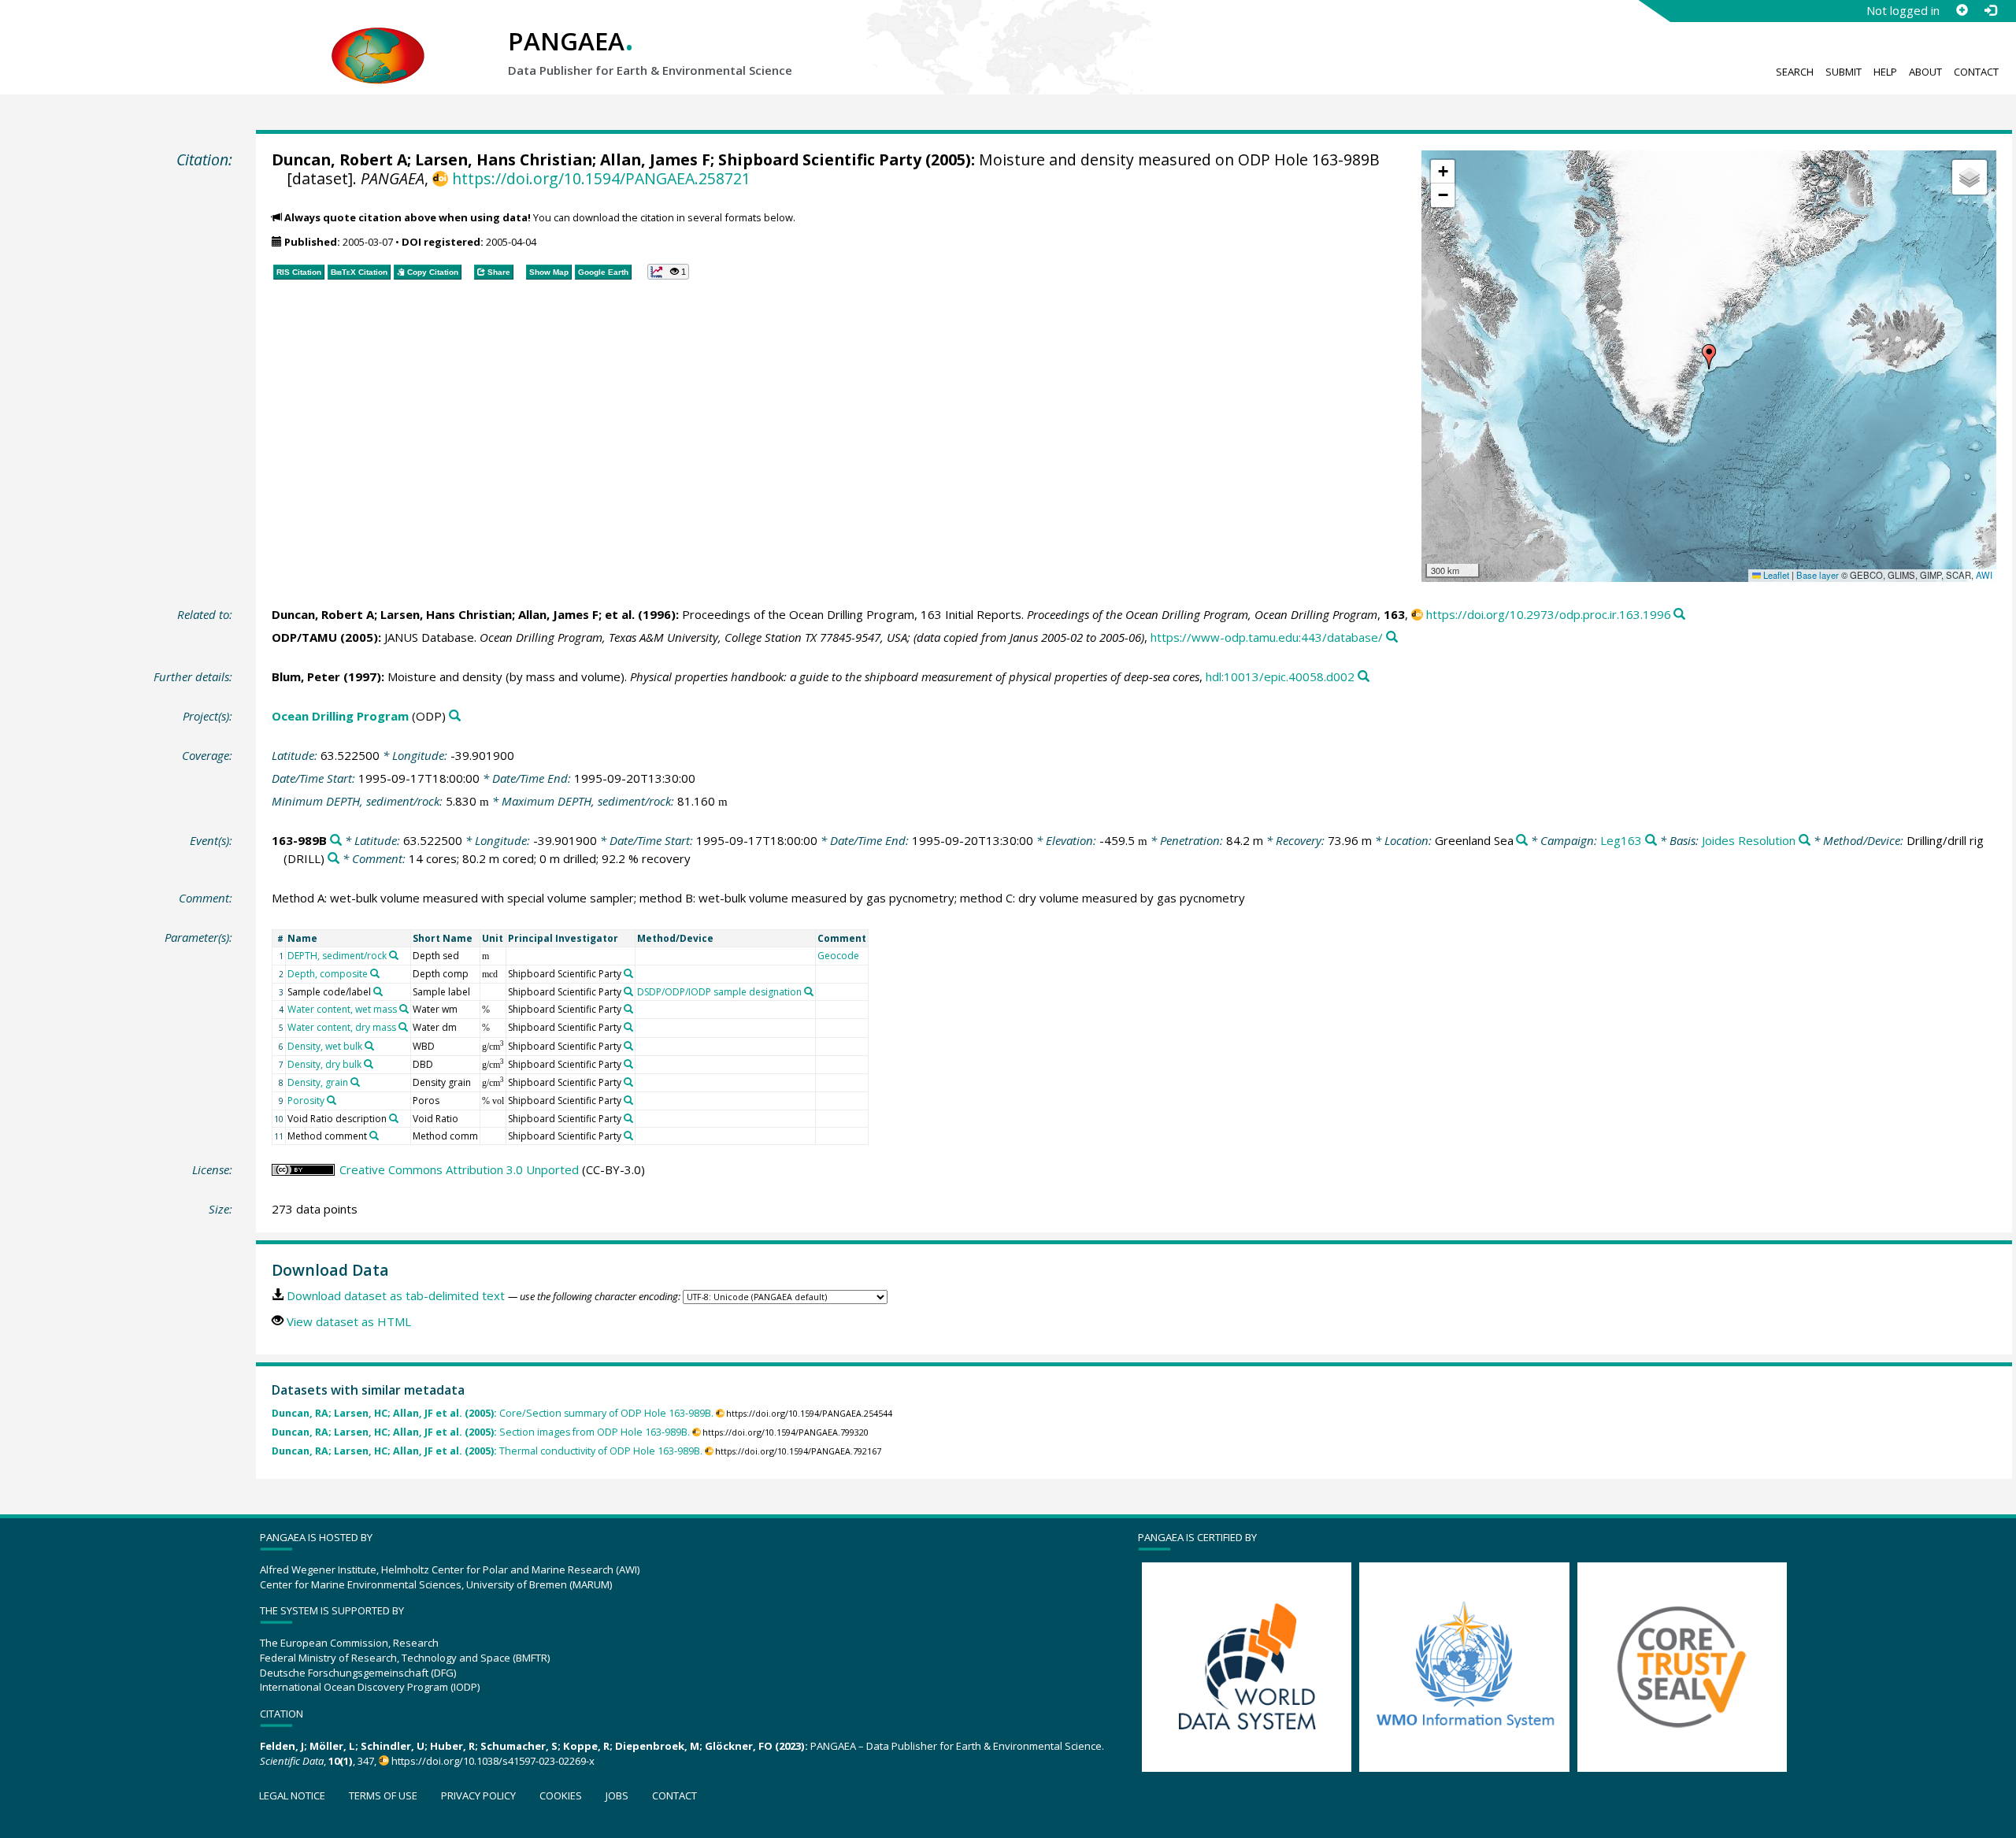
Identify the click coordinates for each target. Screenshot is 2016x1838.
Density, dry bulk (324, 1064)
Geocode (838, 956)
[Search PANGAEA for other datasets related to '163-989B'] (336, 841)
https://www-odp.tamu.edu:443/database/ (1267, 637)
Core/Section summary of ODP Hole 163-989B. (493, 1413)
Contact (1976, 72)
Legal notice (292, 1795)
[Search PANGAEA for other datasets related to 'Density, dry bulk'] (369, 1064)
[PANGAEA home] (378, 40)
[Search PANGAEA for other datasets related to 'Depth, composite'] (375, 973)
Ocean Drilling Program (340, 716)
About (1925, 72)
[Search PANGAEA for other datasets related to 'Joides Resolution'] (1805, 841)
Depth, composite (328, 974)
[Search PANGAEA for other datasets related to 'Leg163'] (1651, 841)
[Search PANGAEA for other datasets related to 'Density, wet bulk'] (369, 1046)
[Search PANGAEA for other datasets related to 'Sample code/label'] (378, 991)
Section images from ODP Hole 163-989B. (481, 1432)
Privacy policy (478, 1795)
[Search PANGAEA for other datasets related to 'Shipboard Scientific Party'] (628, 973)
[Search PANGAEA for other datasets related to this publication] (1679, 615)
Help (1885, 72)
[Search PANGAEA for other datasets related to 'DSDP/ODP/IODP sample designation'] (809, 991)
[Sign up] (1962, 10)
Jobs (617, 1795)
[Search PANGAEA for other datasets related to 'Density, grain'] (355, 1082)
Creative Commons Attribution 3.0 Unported (459, 1169)
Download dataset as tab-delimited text (396, 1295)
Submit (1844, 72)
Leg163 (1621, 840)
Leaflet (1775, 575)
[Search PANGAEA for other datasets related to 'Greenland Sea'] (1522, 841)
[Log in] (1990, 10)
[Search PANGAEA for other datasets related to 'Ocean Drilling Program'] (455, 716)
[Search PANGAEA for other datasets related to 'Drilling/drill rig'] (334, 859)
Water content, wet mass (342, 1009)
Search (1795, 72)
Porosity (306, 1101)
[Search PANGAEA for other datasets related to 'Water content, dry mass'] (403, 1027)
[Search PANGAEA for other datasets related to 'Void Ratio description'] (394, 1118)
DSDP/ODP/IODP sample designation (719, 992)
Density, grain (318, 1082)
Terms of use (383, 1795)
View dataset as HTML (349, 1321)
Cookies (561, 1795)
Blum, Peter (306, 676)
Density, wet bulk (325, 1046)
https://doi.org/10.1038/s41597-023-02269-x (493, 1761)
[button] (1709, 357)
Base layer (1818, 575)
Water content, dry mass (342, 1027)
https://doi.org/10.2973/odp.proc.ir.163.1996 (1549, 614)
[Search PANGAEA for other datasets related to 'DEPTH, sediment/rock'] (394, 955)
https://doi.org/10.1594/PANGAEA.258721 (601, 178)
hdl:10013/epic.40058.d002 (1280, 676)
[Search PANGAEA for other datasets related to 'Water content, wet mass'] (404, 1009)
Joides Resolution (1749, 840)
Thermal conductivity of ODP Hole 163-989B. (487, 1451)
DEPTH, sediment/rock (337, 956)
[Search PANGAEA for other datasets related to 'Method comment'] (374, 1136)
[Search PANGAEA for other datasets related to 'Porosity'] (332, 1100)
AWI (1984, 575)
